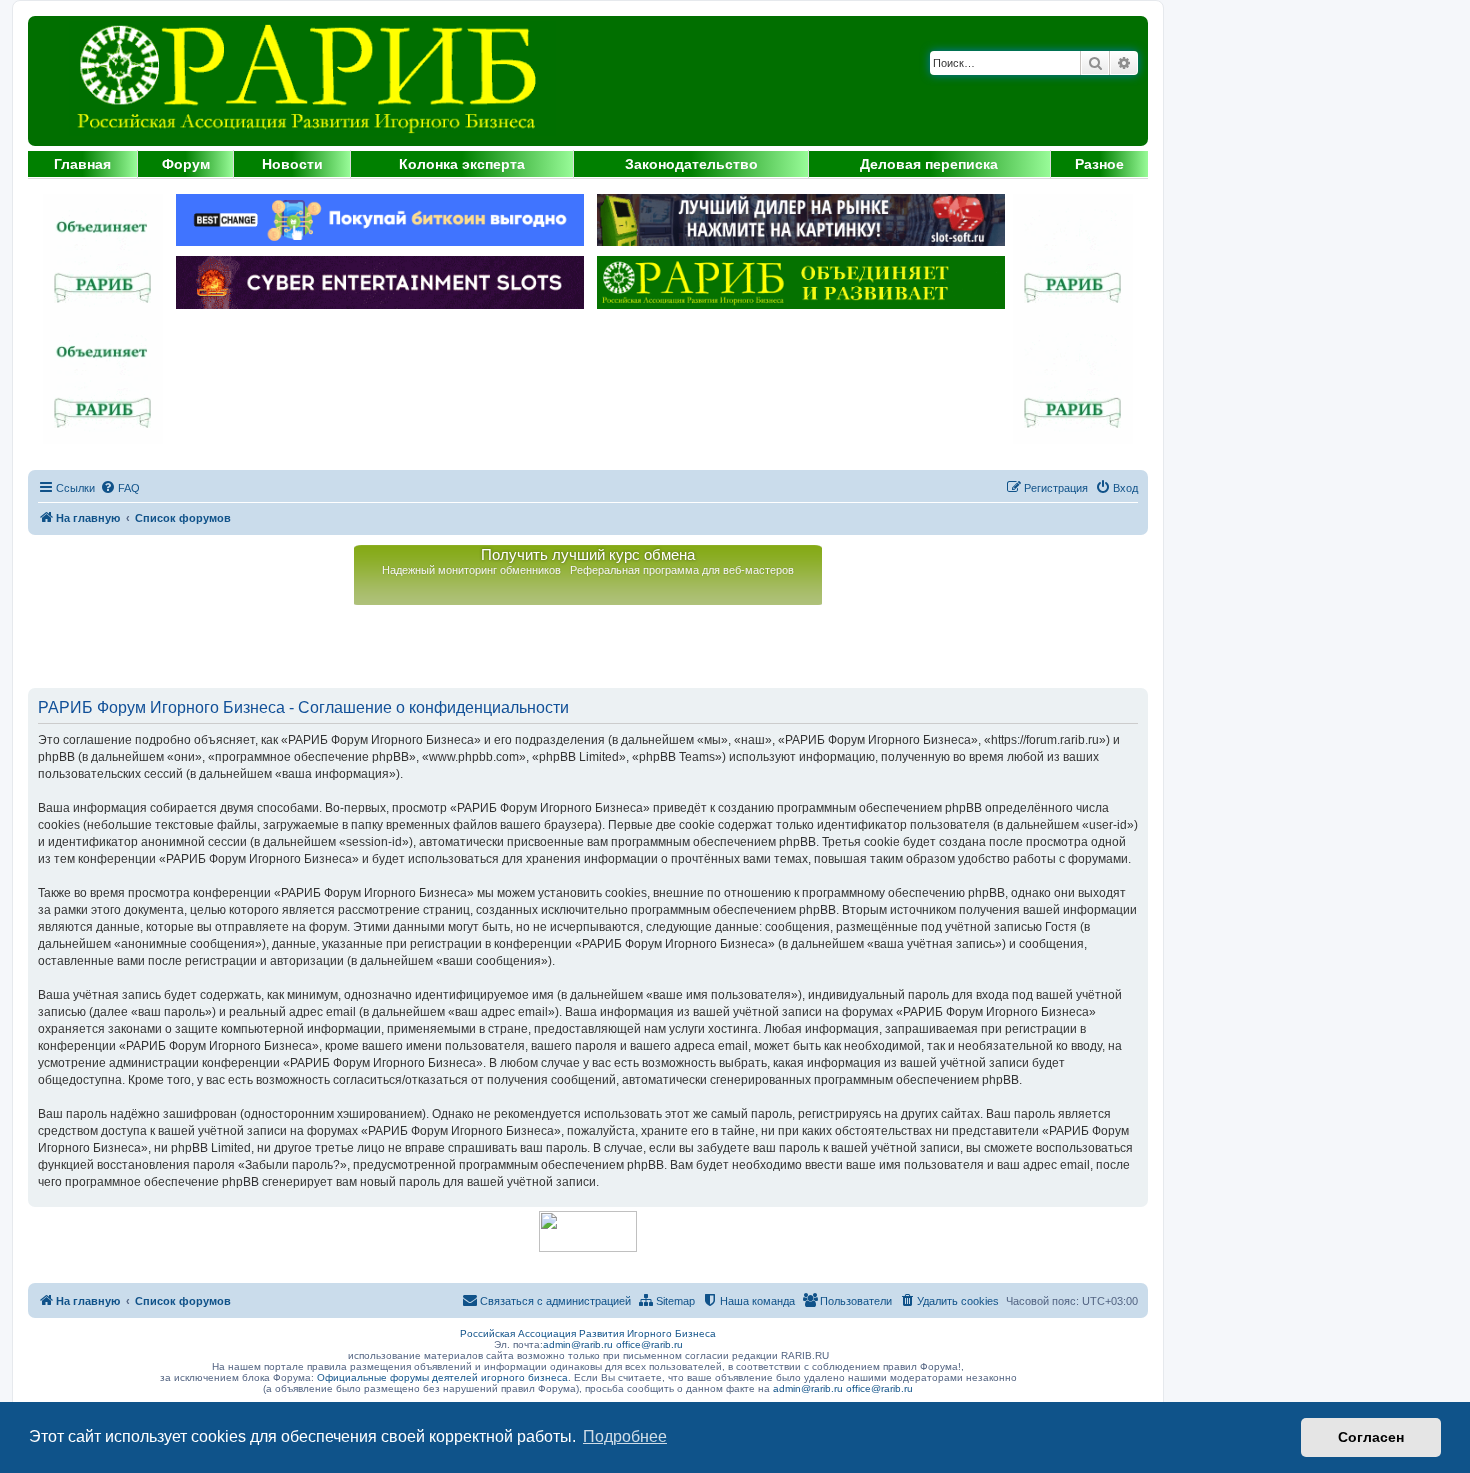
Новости (292, 164)
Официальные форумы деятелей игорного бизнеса (442, 1377)
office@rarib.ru (649, 1344)
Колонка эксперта (462, 164)
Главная (82, 164)
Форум (186, 164)
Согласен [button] (1371, 1437)
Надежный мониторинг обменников (471, 570)
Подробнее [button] (625, 1436)
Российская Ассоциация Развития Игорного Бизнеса (588, 1333)
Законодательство (691, 164)
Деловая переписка (929, 164)
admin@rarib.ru (578, 1344)
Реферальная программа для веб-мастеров (682, 570)
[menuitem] (120, 488)
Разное (1099, 164)
